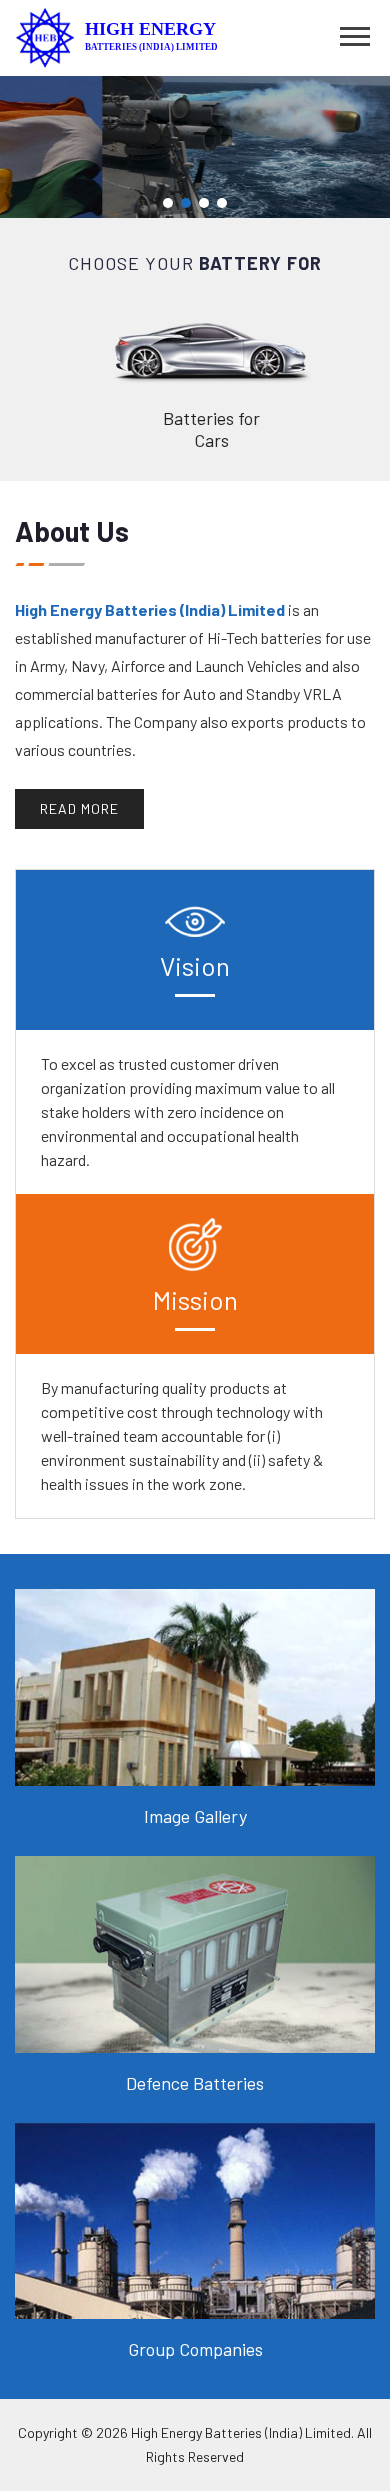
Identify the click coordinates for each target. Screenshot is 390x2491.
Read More (79, 808)
